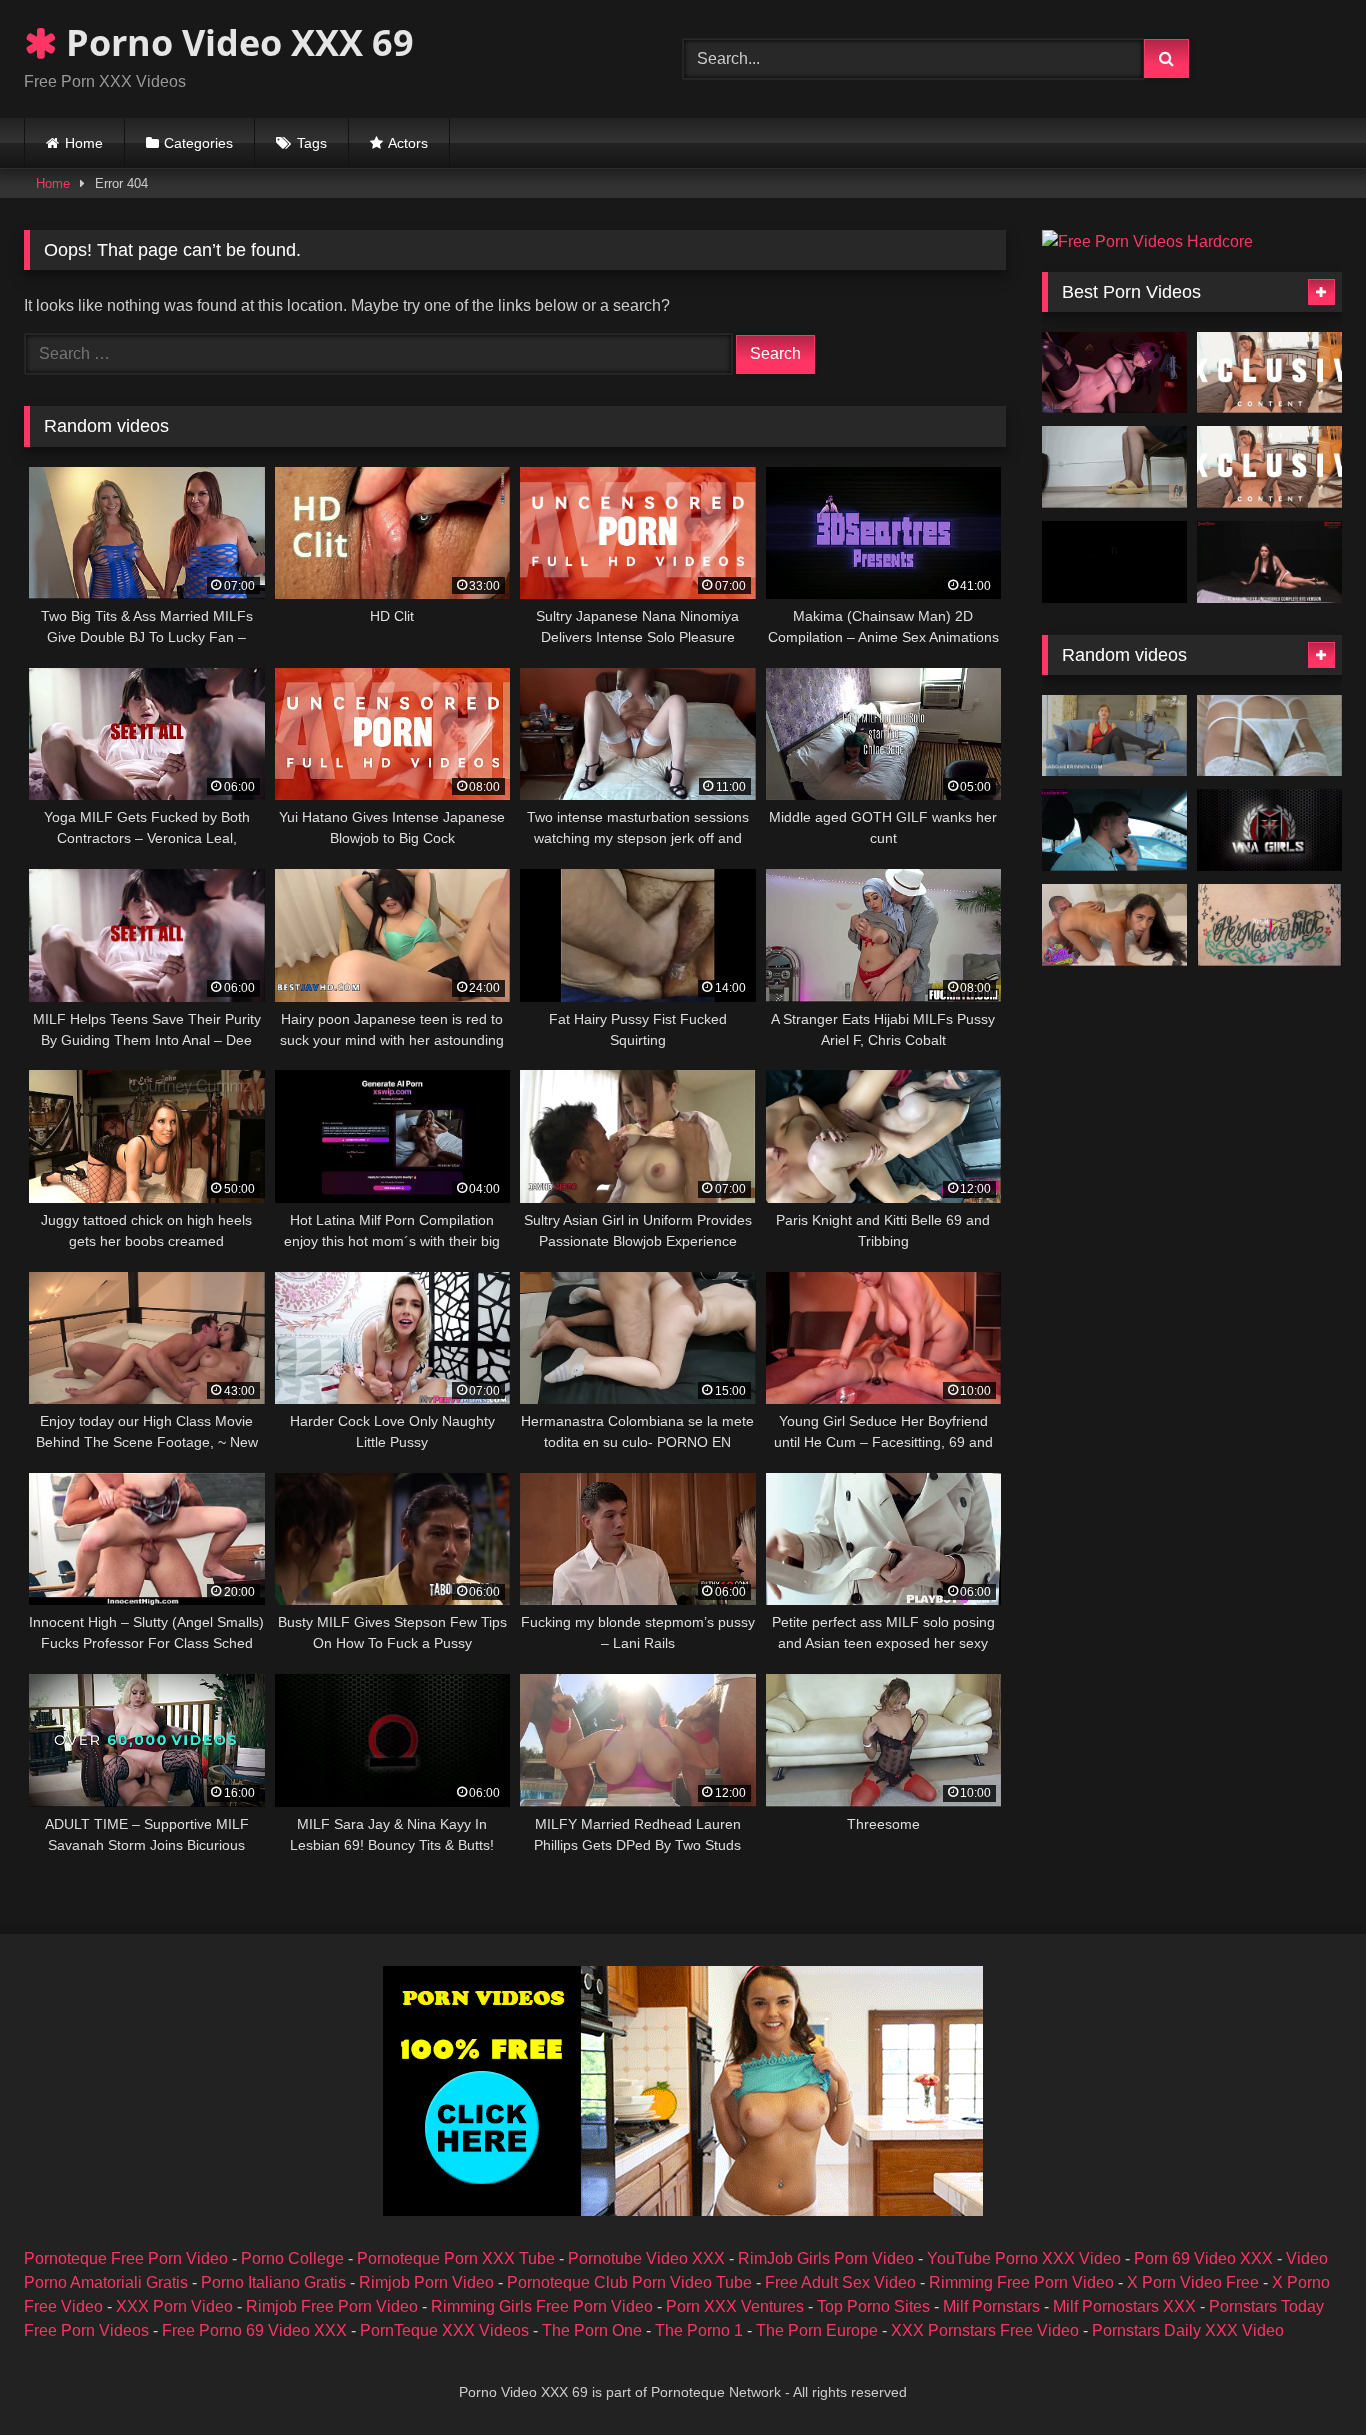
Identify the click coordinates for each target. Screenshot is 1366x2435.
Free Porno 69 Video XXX (254, 2330)
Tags (312, 143)
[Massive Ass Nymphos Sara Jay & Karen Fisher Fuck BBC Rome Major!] (1269, 830)
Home (84, 143)
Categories (198, 143)
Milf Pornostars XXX (1124, 2306)
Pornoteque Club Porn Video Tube (629, 2282)
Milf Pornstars (991, 2306)
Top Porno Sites (873, 2306)
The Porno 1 (699, 2330)
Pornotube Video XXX (646, 2258)
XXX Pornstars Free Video (985, 2330)
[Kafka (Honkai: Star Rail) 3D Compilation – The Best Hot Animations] (1114, 373)
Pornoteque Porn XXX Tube (456, 2258)
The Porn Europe (817, 2330)
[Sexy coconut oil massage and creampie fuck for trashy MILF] (1269, 925)
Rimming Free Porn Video (1021, 2282)
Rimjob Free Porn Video (332, 2306)
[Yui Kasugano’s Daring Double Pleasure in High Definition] (1269, 467)
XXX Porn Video (174, 2306)
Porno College (292, 2258)
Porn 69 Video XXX (1203, 2258)
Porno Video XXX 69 (235, 42)
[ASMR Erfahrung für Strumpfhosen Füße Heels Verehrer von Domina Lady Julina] (1114, 736)
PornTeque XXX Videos (444, 2330)
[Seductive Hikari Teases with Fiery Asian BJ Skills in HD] (1269, 373)
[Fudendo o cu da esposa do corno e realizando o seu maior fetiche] (1114, 925)
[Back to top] (1304, 2375)
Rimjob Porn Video (426, 2282)
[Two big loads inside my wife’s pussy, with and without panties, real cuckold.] (1269, 736)
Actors (408, 143)
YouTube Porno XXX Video (1024, 2258)
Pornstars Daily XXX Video (1188, 2330)
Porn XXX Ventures (735, 2306)
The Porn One (592, 2330)
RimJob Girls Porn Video (826, 2258)
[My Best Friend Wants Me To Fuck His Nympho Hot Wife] (1114, 830)
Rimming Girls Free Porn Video (542, 2306)
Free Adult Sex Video (840, 2282)
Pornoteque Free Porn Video (126, 2258)
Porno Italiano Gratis (273, 2282)
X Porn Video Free (1193, 2282)
